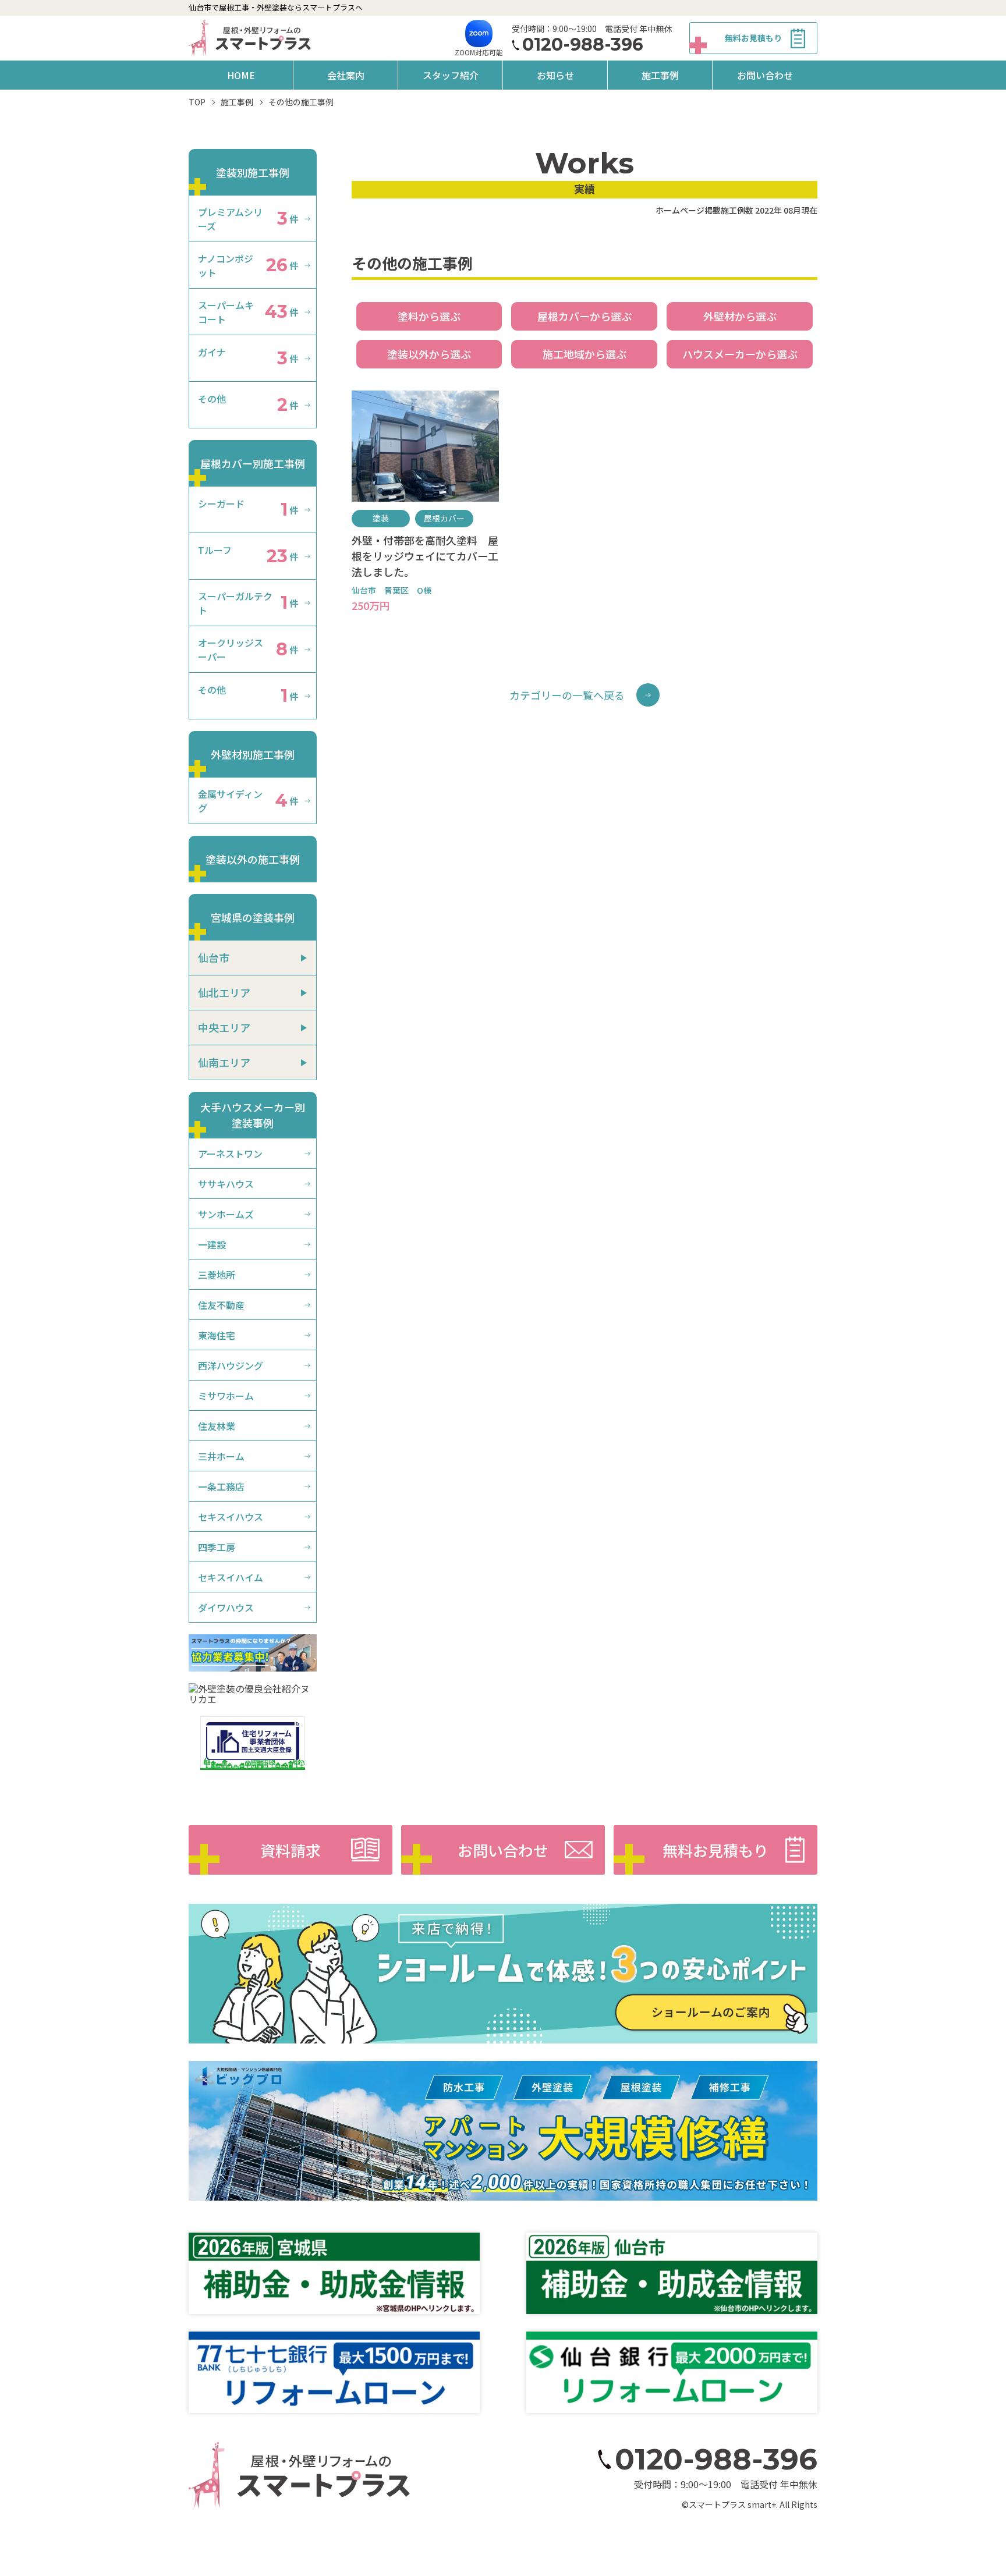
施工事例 (660, 75)
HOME (241, 75)
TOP (197, 102)
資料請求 (291, 1850)
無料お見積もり (753, 38)
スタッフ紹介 (451, 75)
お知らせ (555, 75)
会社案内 (346, 75)
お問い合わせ (765, 75)
